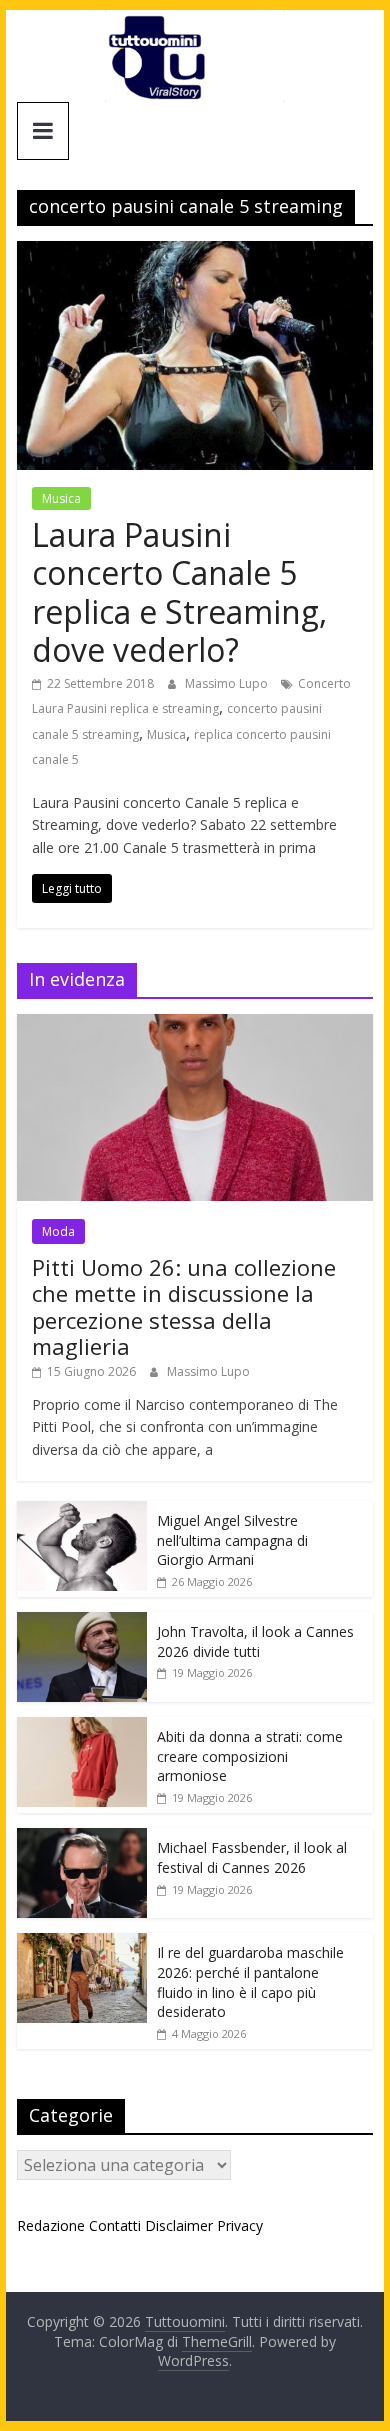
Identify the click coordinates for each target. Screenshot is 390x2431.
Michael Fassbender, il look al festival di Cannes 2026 (252, 1857)
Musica (61, 498)
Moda (58, 1231)
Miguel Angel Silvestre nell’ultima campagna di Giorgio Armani (232, 1540)
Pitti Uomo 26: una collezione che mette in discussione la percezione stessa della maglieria (184, 1306)
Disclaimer (179, 2225)
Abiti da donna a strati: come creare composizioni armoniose (250, 1756)
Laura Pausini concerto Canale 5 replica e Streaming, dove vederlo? (179, 592)
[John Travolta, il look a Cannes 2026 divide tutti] (82, 1622)
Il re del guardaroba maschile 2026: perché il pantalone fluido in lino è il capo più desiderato (250, 1982)
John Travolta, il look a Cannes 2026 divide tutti (255, 1641)
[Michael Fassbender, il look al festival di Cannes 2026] (82, 1838)
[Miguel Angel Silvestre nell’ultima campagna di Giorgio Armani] (82, 1511)
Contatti (115, 2225)
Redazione (51, 2225)
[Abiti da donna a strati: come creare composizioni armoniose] (82, 1727)
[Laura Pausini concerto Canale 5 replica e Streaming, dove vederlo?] (195, 253)
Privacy (240, 2225)
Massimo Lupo (228, 683)
